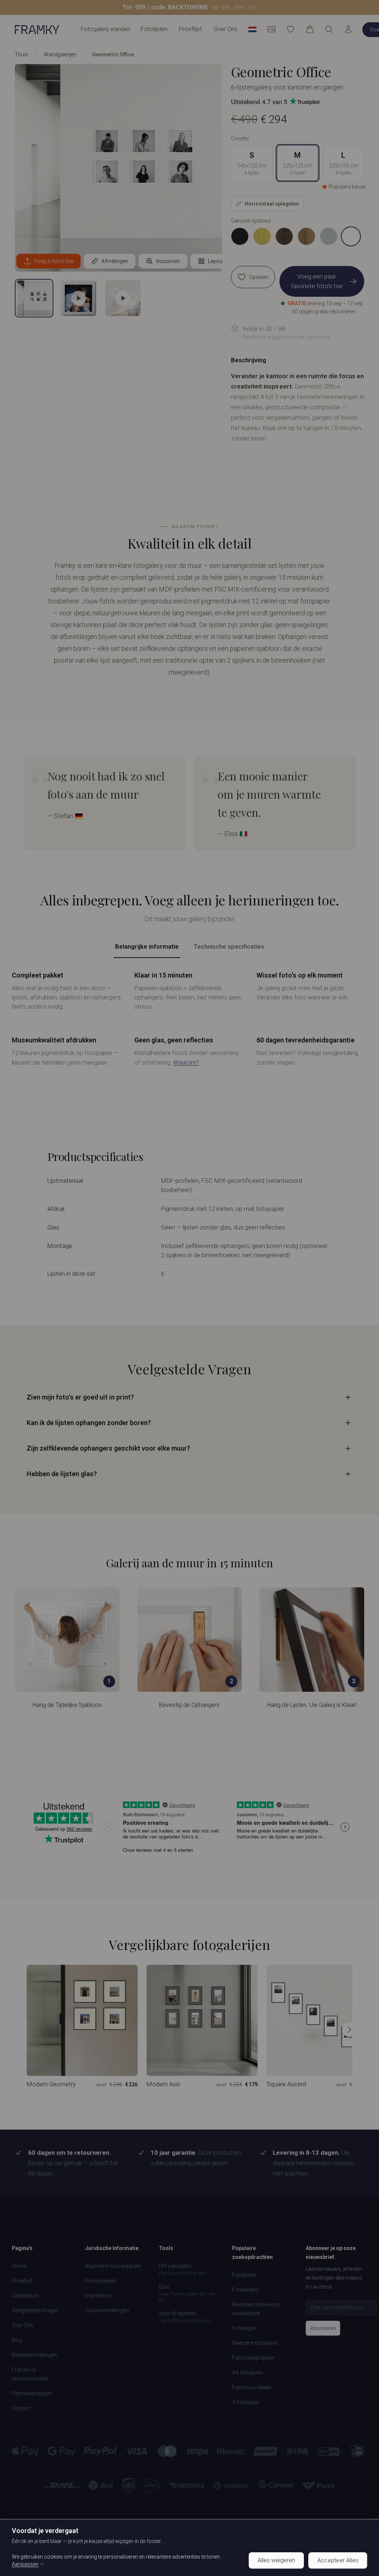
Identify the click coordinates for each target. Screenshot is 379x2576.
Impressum (99, 2296)
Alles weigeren (276, 2560)
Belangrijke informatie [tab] (147, 946)
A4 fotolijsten (247, 2373)
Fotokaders (246, 2290)
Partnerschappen (32, 2393)
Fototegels (244, 2328)
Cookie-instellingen (107, 2310)
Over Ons (225, 29)
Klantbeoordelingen (34, 2355)
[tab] (34, 298)
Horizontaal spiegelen (272, 204)
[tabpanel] (189, 1019)
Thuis (21, 54)
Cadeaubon (25, 2296)
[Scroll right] (349, 2030)
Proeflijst (190, 29)
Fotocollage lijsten (253, 2358)
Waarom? (186, 1062)
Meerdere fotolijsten (255, 2343)
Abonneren (323, 2328)
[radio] (240, 236)
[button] (189, 7)
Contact (21, 2408)
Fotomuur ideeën (252, 2387)
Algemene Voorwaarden (113, 2266)
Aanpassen (25, 2564)
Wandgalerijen (60, 54)
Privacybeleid (100, 2281)
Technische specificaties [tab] (229, 946)
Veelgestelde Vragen (35, 2310)
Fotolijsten (244, 2275)
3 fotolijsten (246, 2402)
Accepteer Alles (338, 2560)
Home (19, 2266)
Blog (17, 2340)
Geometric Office (113, 54)
